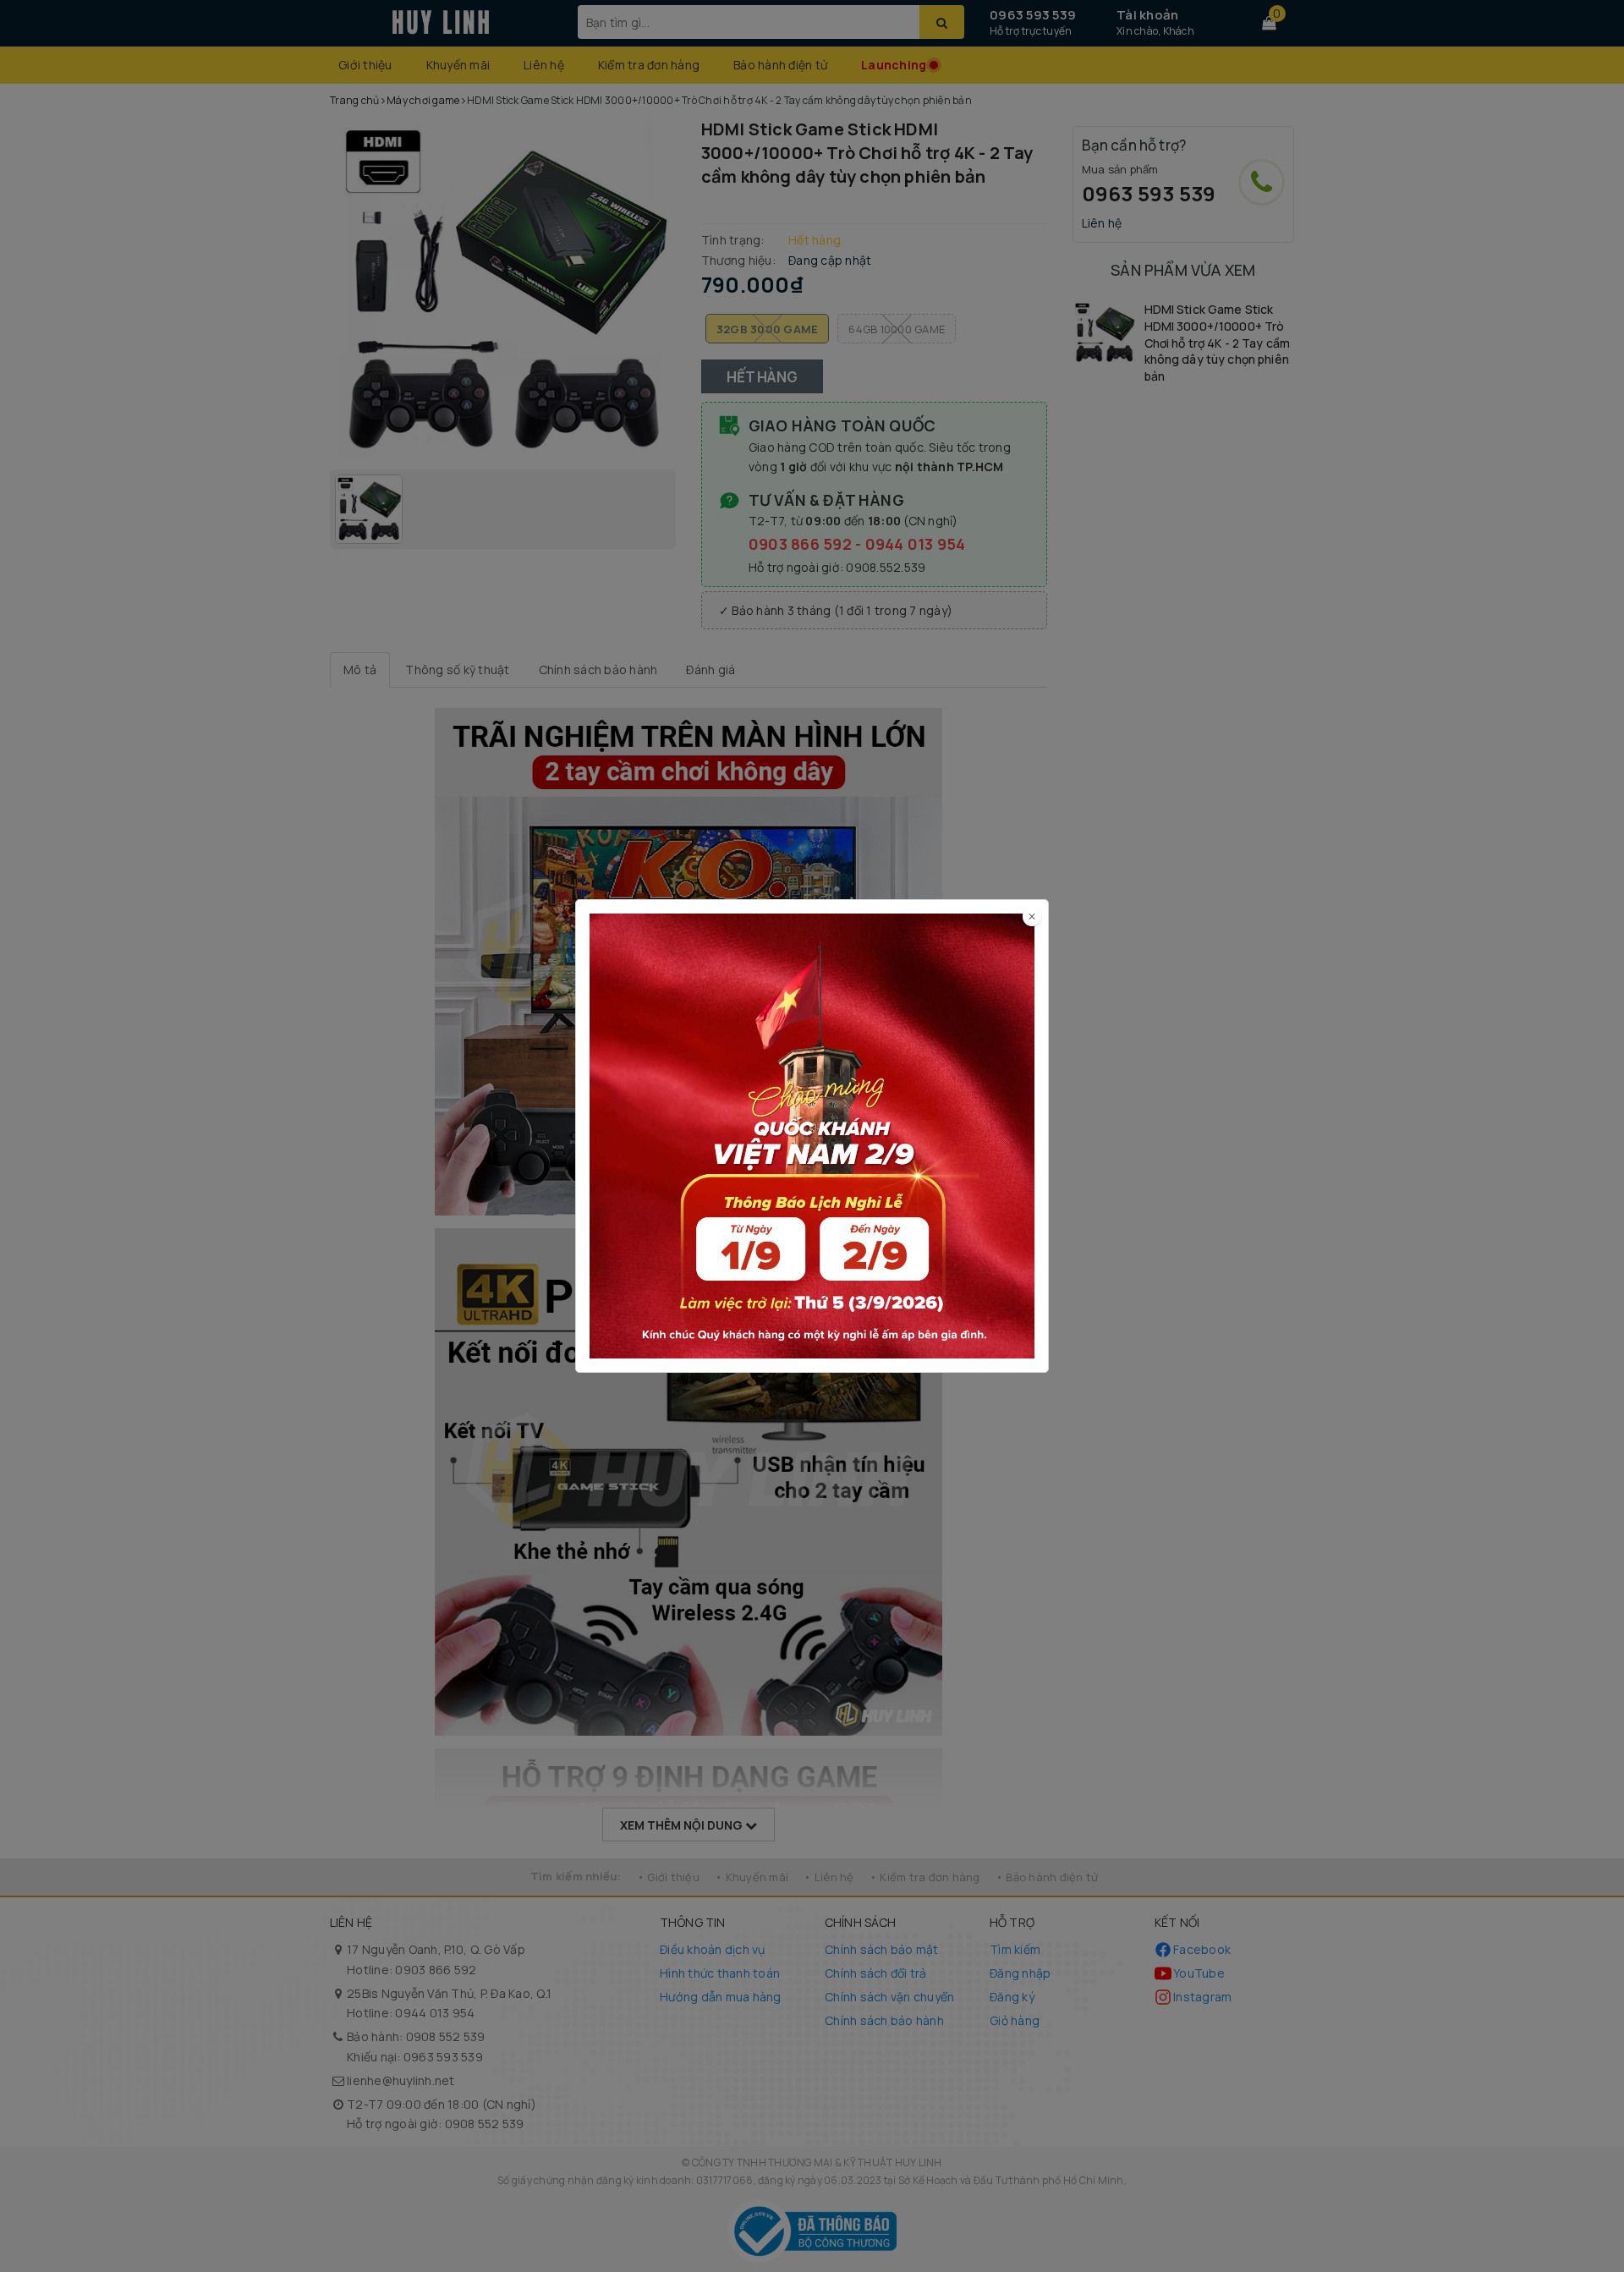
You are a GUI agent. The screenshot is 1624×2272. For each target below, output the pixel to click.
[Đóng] (1032, 916)
